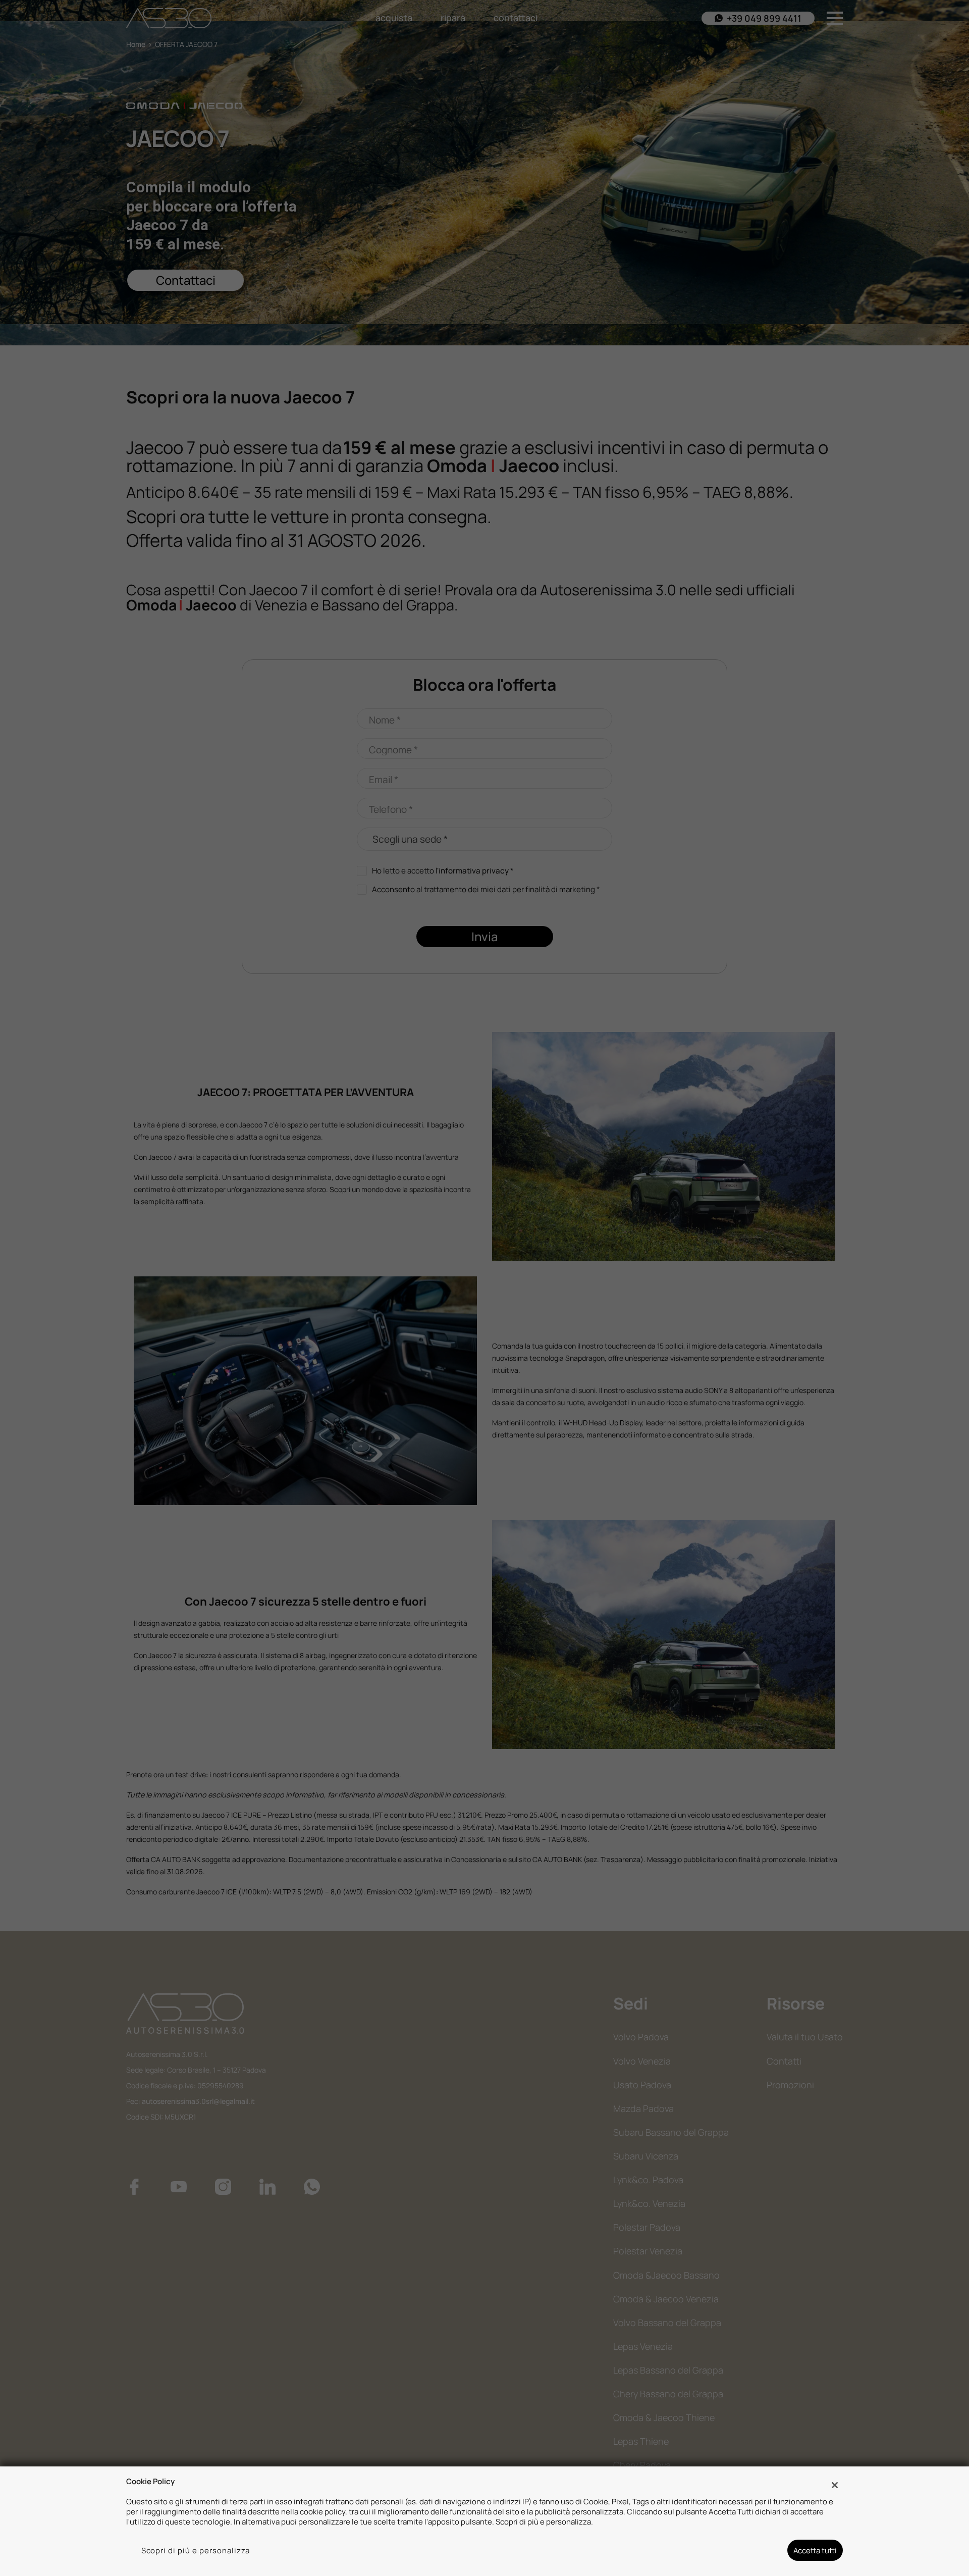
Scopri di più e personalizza (196, 2550)
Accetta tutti (815, 2550)
